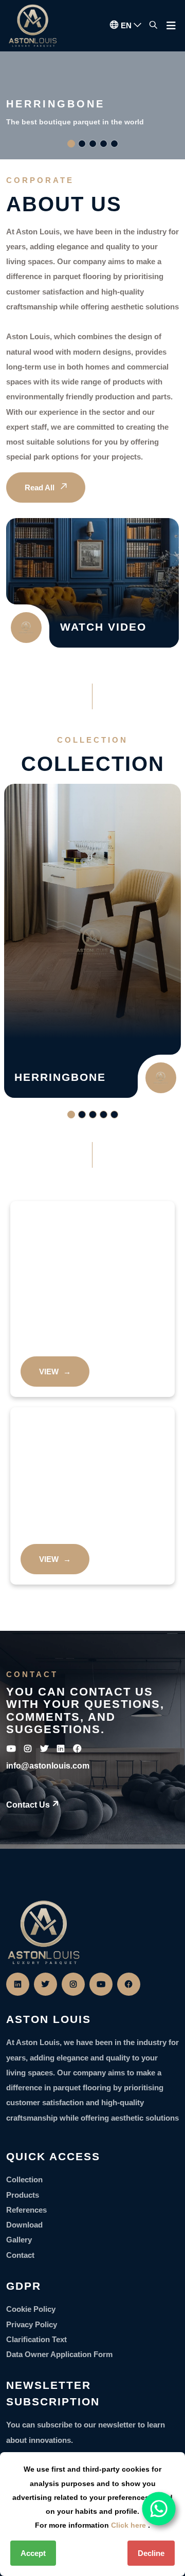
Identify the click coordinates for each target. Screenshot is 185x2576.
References (26, 2210)
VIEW (55, 1372)
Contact (20, 2255)
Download (24, 2225)
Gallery (19, 2240)
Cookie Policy (31, 2309)
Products (23, 2195)
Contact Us (28, 1805)
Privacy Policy (32, 2324)
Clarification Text (36, 2339)
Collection (24, 2179)
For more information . (92, 2525)
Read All (41, 487)
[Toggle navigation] (171, 28)
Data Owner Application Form (59, 2354)
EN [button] (127, 25)
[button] (71, 144)
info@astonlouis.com (48, 1766)
